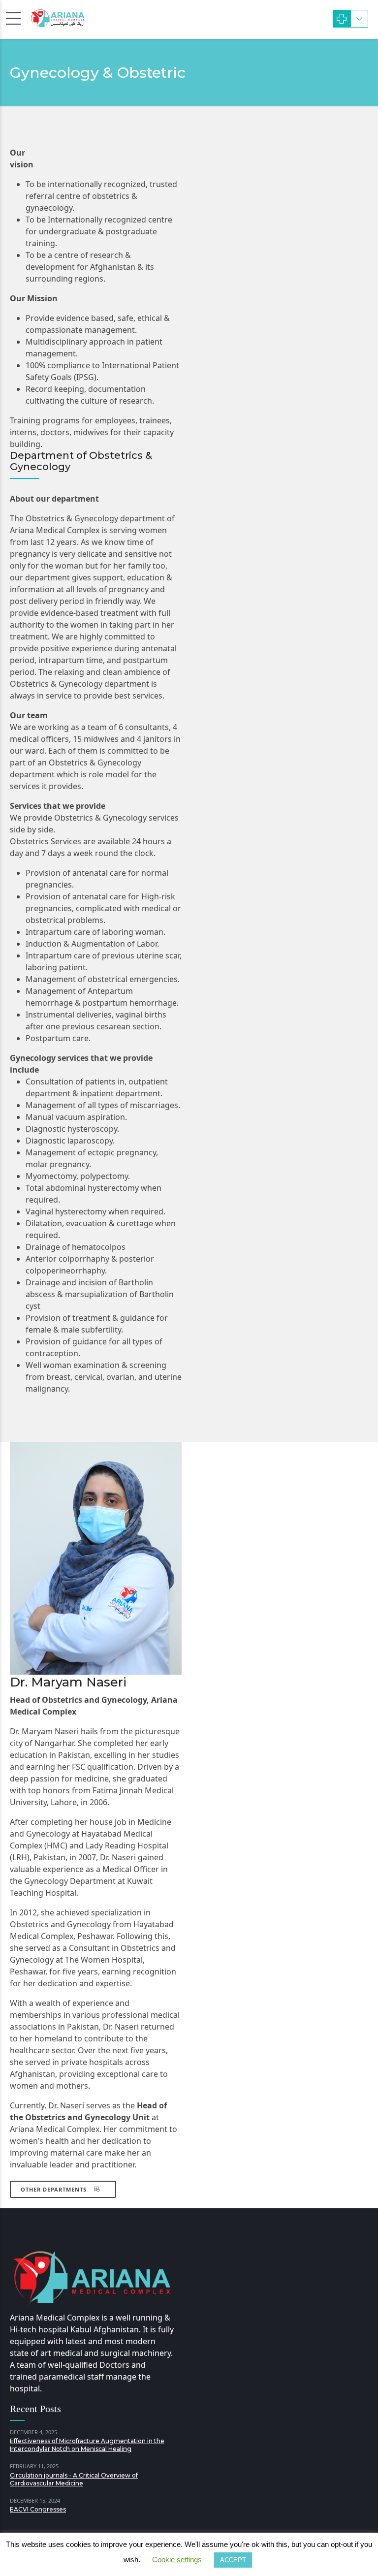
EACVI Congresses (38, 2509)
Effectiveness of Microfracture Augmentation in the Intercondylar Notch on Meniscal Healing (87, 2445)
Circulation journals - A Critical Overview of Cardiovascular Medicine (74, 2479)
